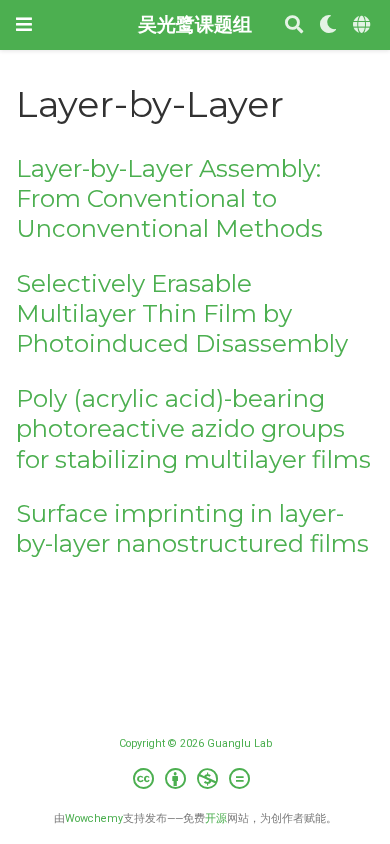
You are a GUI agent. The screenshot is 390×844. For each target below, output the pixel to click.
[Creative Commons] (195, 781)
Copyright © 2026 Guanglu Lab (195, 743)
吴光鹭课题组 (195, 24)
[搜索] (294, 25)
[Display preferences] (328, 25)
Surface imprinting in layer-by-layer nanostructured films (192, 528)
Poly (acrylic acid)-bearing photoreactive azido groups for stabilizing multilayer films (193, 429)
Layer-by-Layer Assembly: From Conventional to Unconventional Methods (169, 199)
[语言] (363, 25)
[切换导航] (24, 24)
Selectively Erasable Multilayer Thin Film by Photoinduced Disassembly (182, 314)
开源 (216, 818)
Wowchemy (94, 818)
